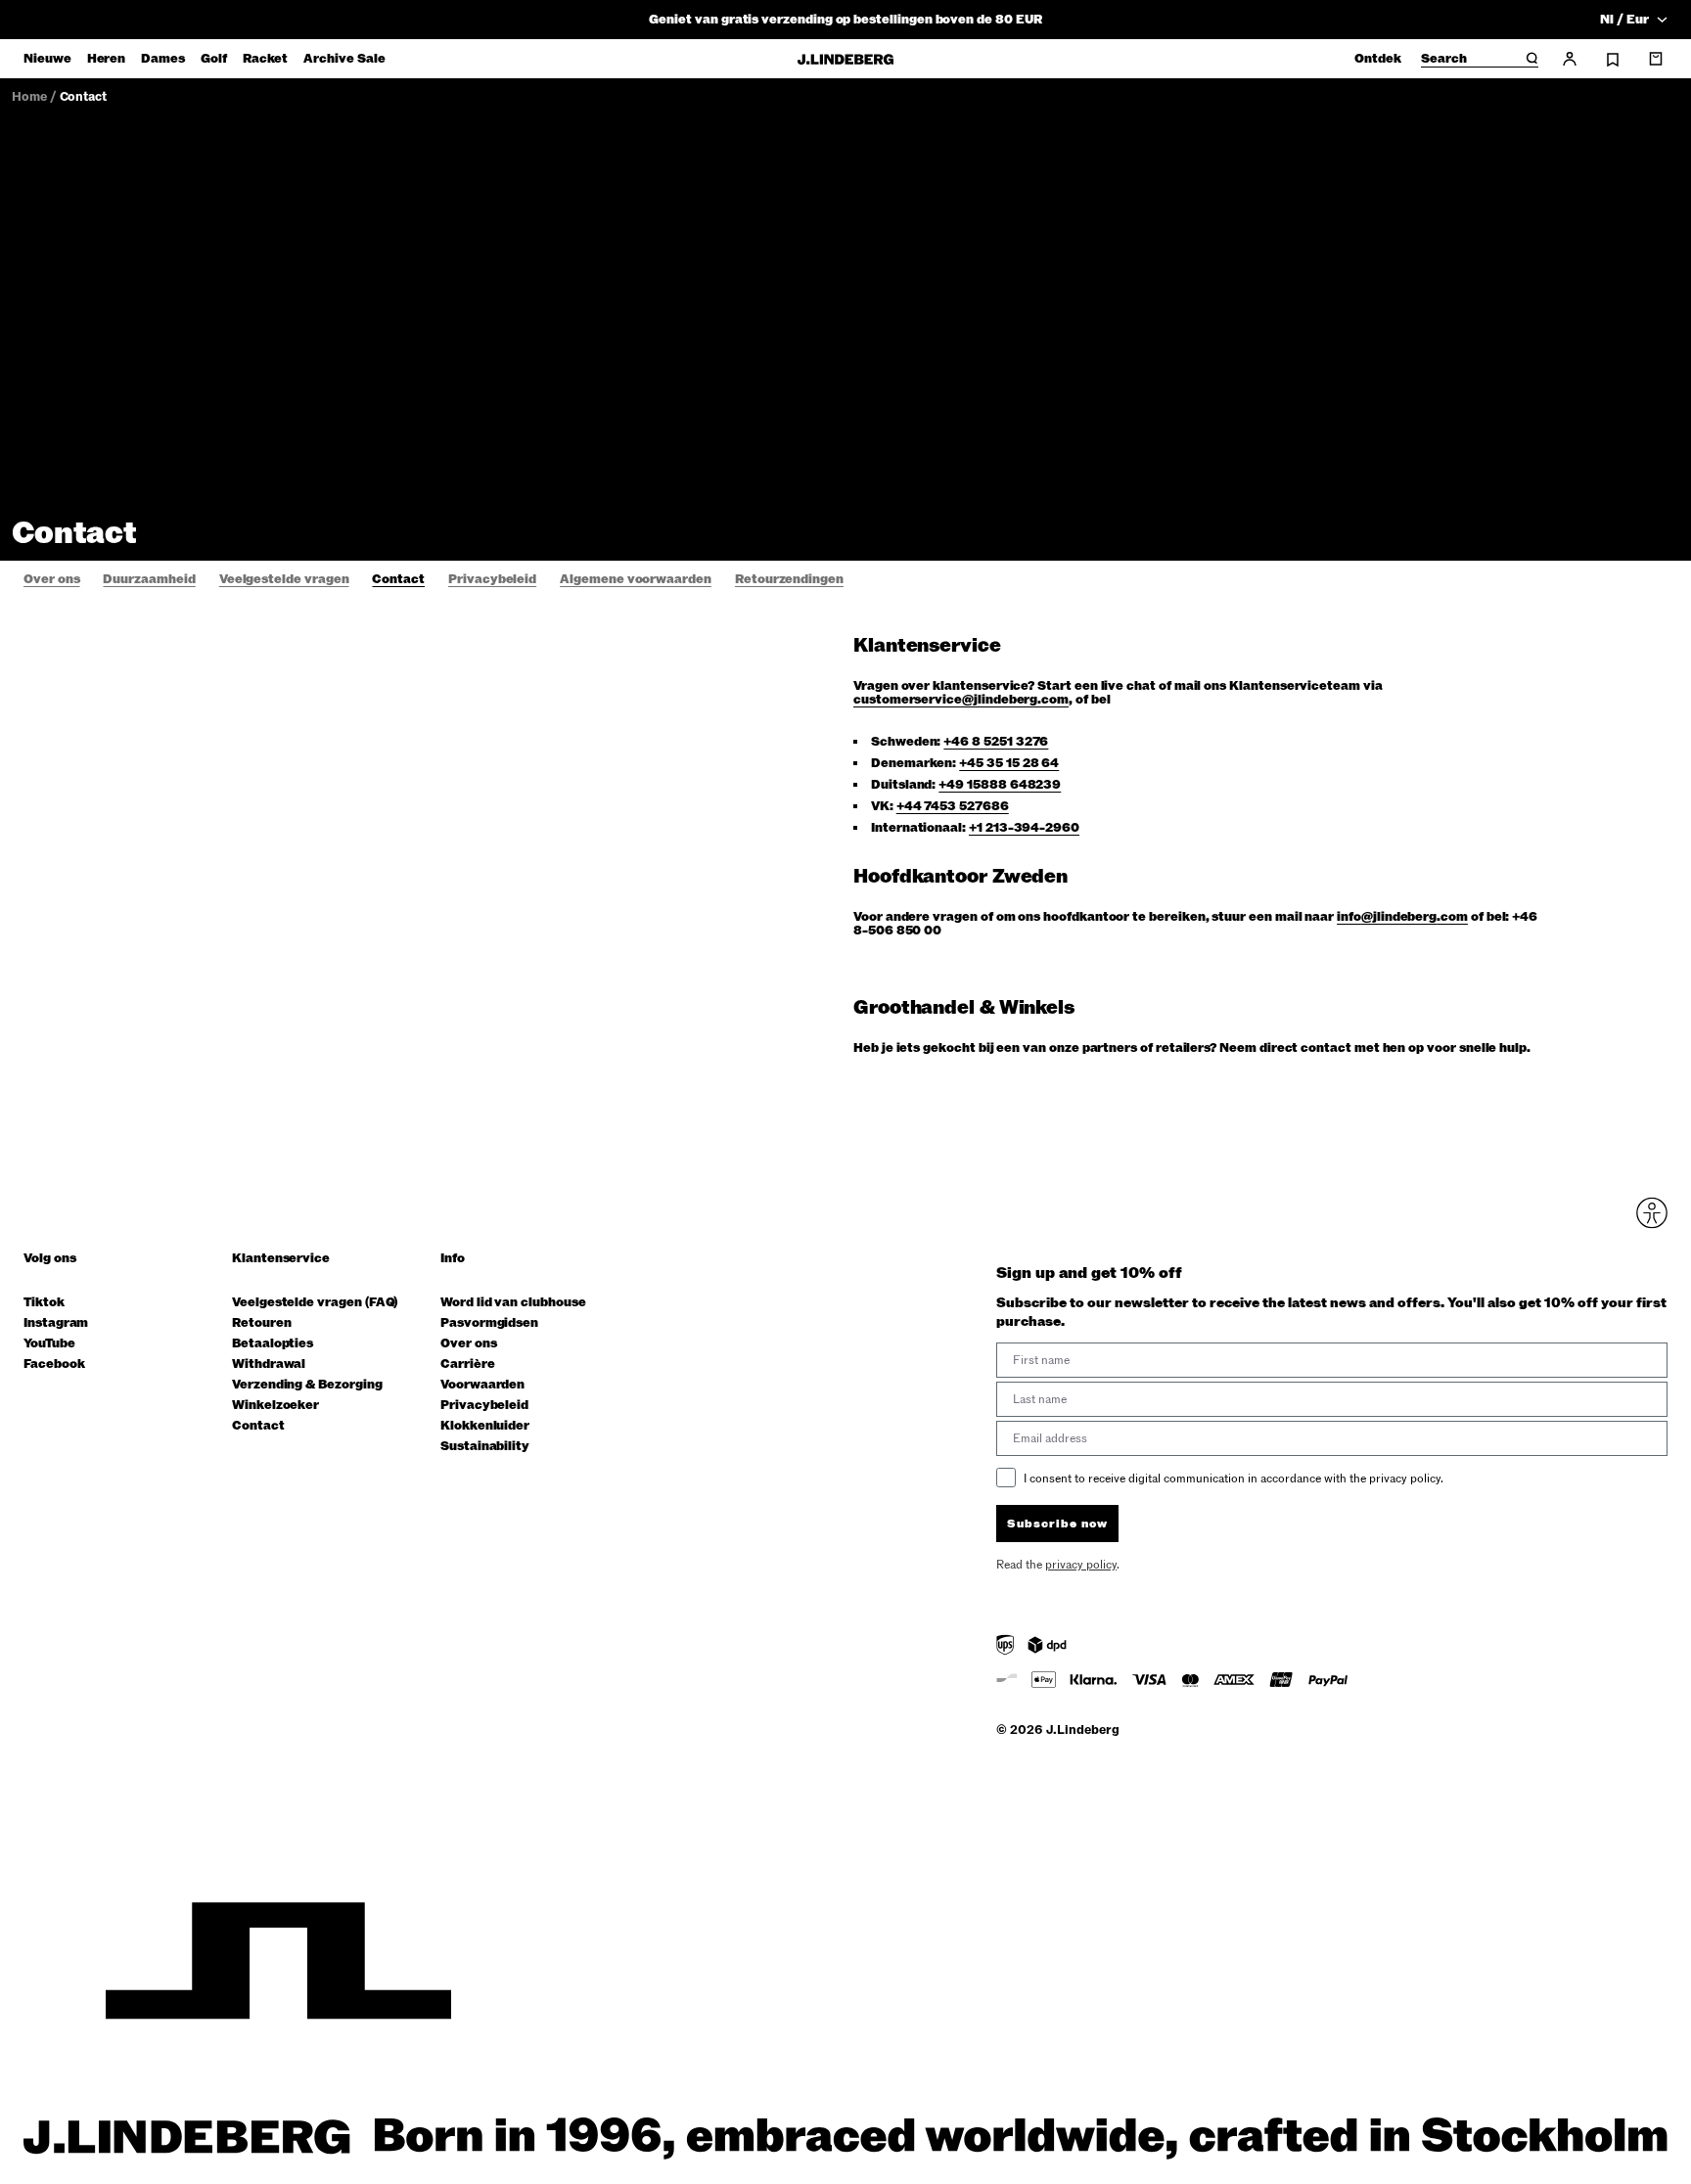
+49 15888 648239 (1000, 785)
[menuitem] (47, 59)
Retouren (261, 1323)
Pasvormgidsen (489, 1323)
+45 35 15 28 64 (1009, 763)
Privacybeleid (484, 1406)
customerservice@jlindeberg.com (961, 700)
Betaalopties (273, 1344)
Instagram (56, 1323)
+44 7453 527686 (953, 806)
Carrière (467, 1365)
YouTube (49, 1344)
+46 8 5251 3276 (996, 742)
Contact (84, 97)
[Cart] (1656, 59)
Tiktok (44, 1303)
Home (29, 97)
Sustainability (485, 1447)
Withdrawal (269, 1365)
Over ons (468, 1344)
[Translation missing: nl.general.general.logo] (845, 59)
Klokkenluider (485, 1426)
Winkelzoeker (275, 1406)
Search (1444, 60)
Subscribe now (1057, 1524)
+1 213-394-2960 (1024, 828)
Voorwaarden (482, 1385)
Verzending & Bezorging (307, 1385)
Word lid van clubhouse (513, 1303)
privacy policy (1081, 1565)
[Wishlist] (1613, 60)
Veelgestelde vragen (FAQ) (315, 1303)
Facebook (54, 1365)
